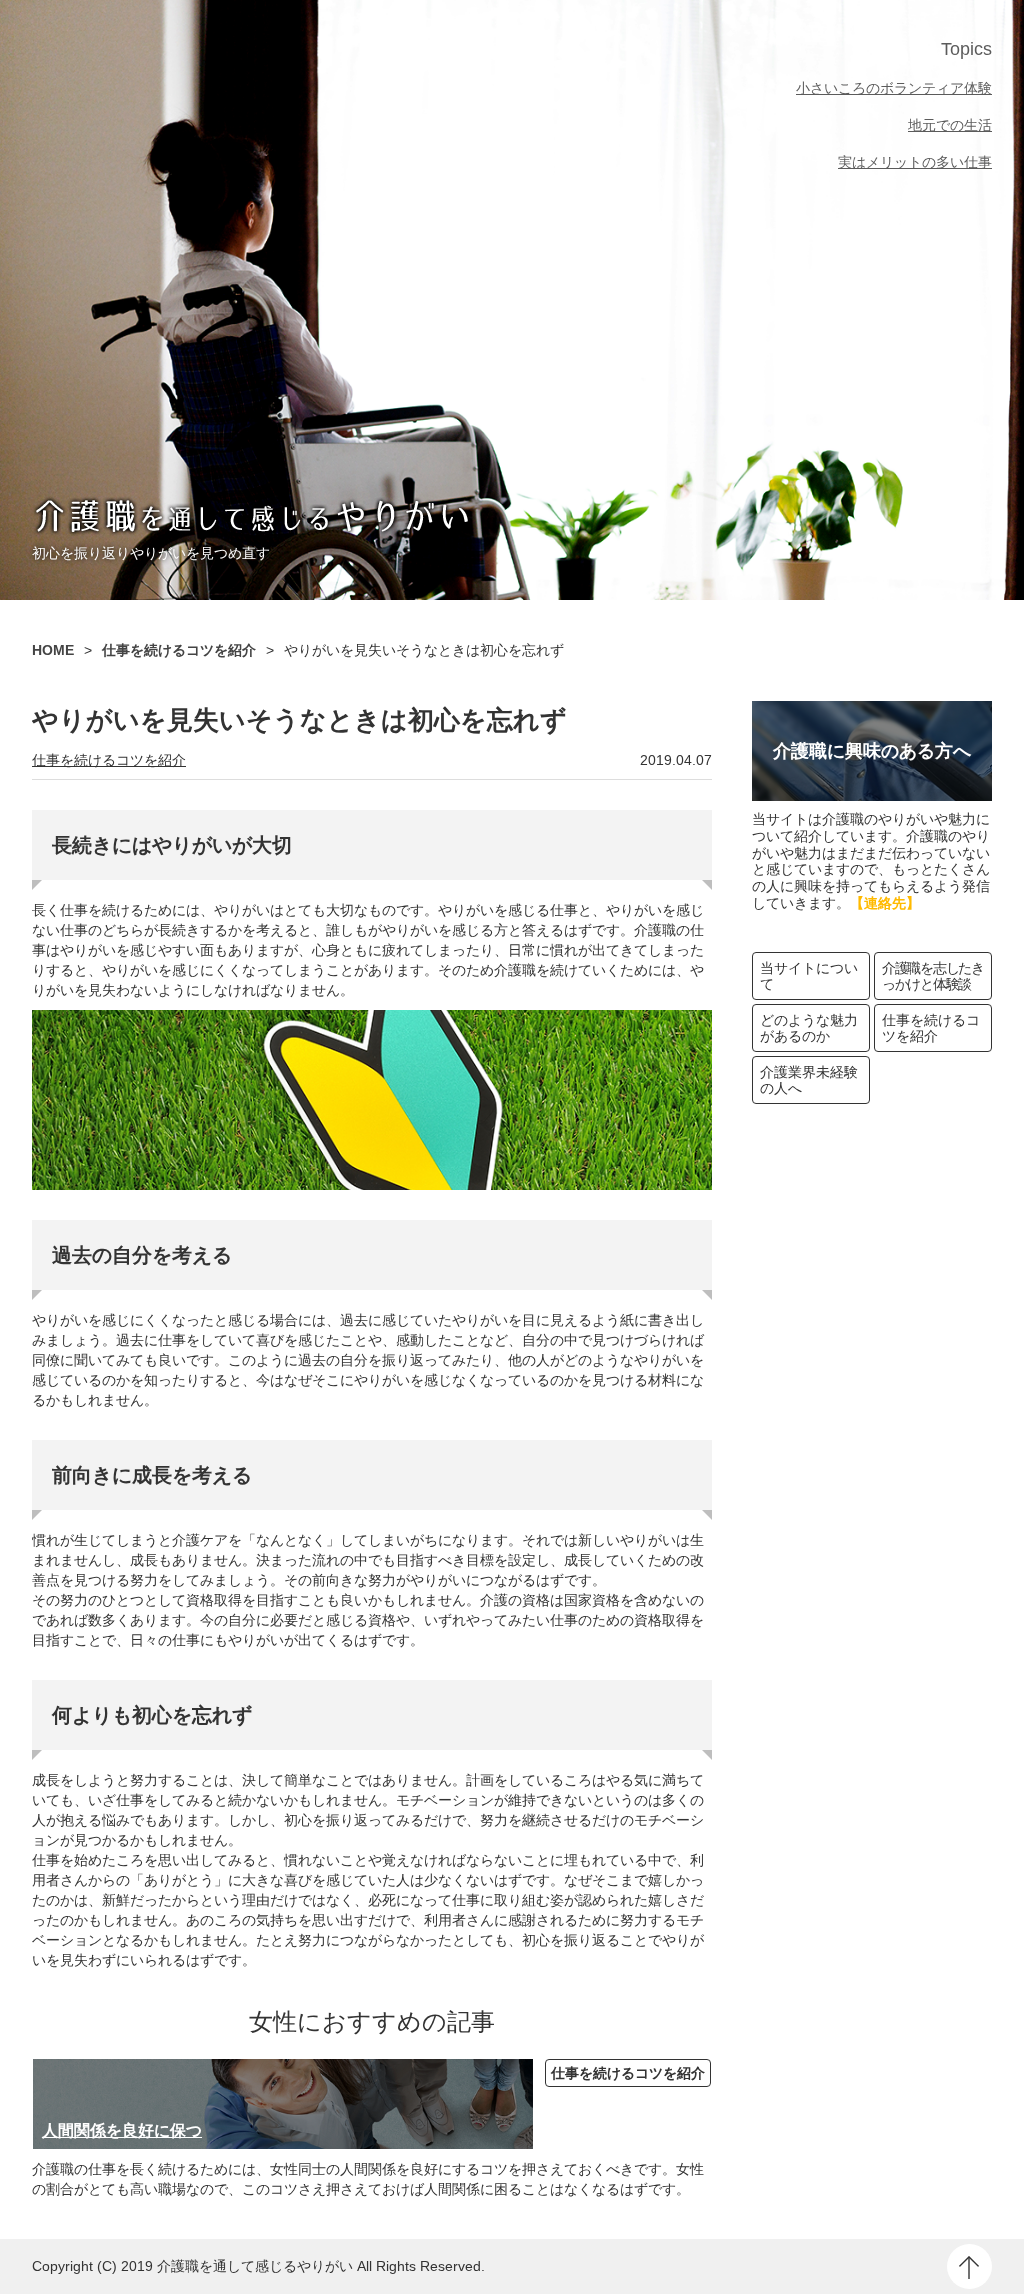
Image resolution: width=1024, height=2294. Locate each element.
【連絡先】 (885, 903)
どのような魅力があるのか (809, 1028)
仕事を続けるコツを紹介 (109, 760)
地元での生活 (950, 125)
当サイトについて (809, 976)
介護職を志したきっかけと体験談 (933, 976)
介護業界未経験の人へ (809, 1080)
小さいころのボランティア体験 (894, 88)
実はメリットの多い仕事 (915, 162)
